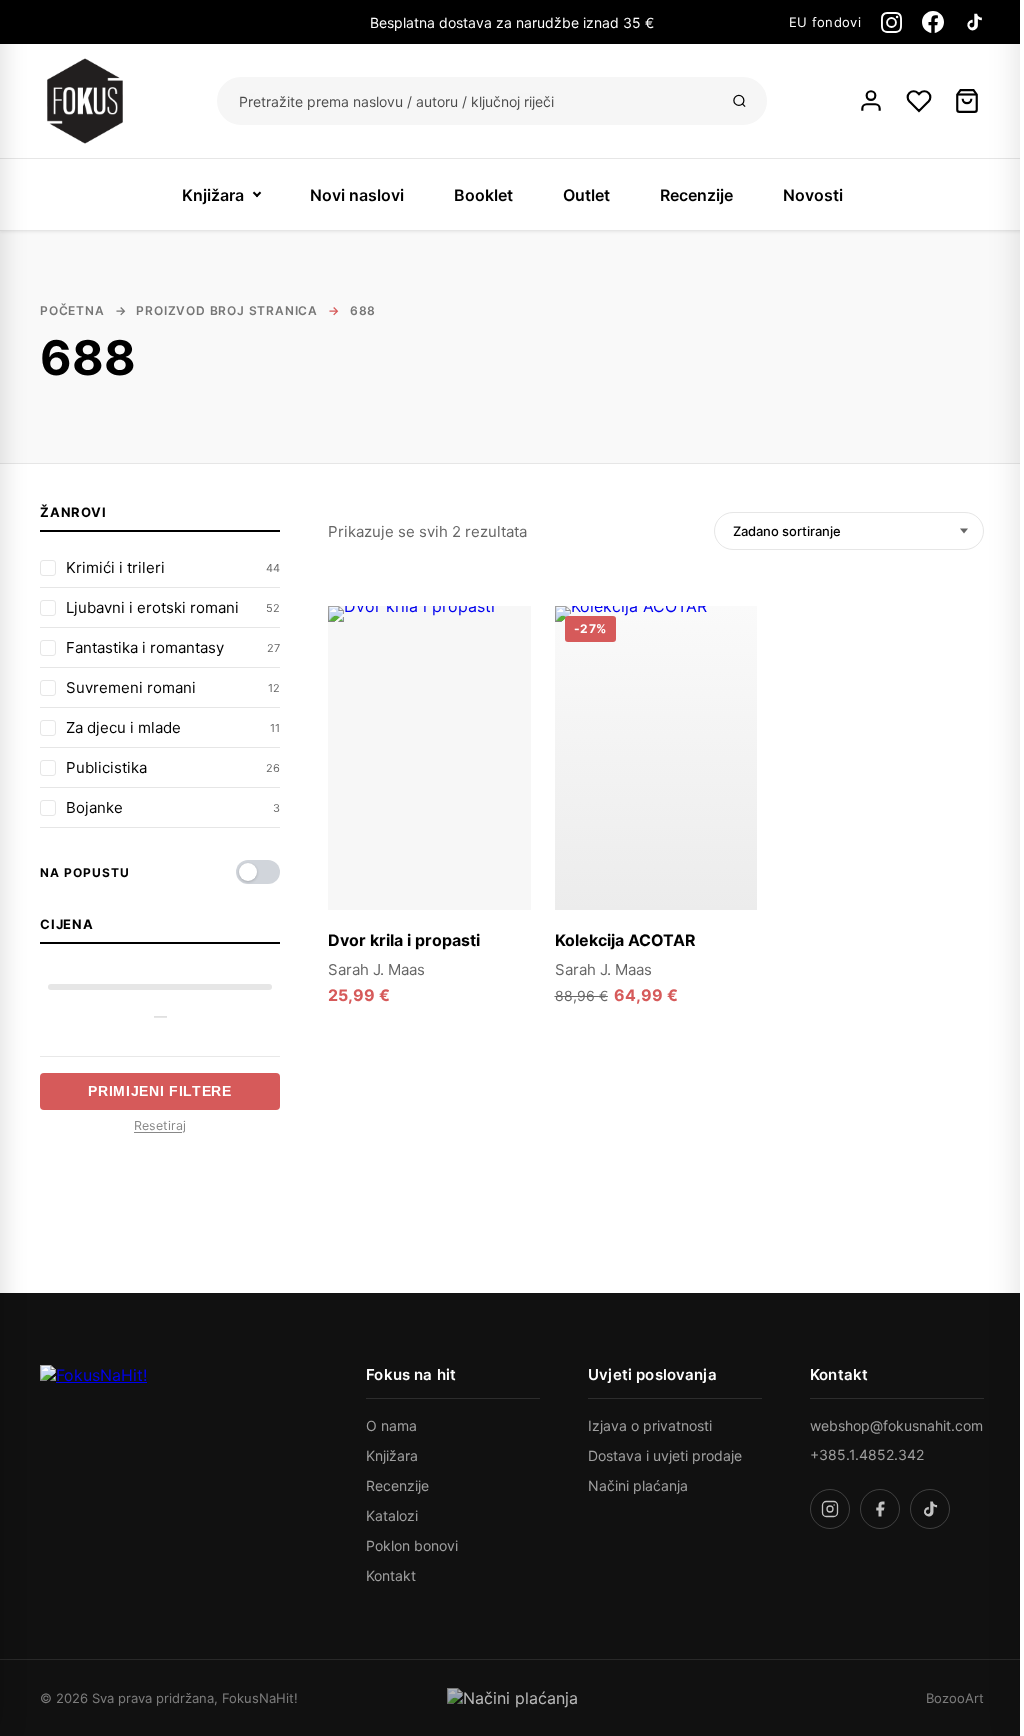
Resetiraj (160, 1125)
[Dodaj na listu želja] (504, 633)
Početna (72, 310)
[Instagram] (891, 22)
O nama (391, 1425)
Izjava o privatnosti (650, 1425)
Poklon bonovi (412, 1545)
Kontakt (391, 1575)
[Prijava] (871, 101)
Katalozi (392, 1515)
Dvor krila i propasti (404, 940)
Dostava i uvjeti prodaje (665, 1455)
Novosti (813, 195)
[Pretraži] (739, 101)
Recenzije (696, 195)
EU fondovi (825, 22)
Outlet (586, 195)
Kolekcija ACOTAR (625, 940)
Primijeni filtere (160, 1091)
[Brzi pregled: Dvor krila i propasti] (504, 675)
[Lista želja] (919, 101)
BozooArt (955, 1698)
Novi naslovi (357, 195)
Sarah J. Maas (376, 969)
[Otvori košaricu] (967, 101)
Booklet (483, 195)
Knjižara (213, 195)
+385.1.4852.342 (867, 1454)
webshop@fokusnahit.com (896, 1425)
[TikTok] (974, 22)
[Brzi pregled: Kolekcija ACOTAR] (730, 675)
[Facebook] (933, 22)
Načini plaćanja (638, 1485)
